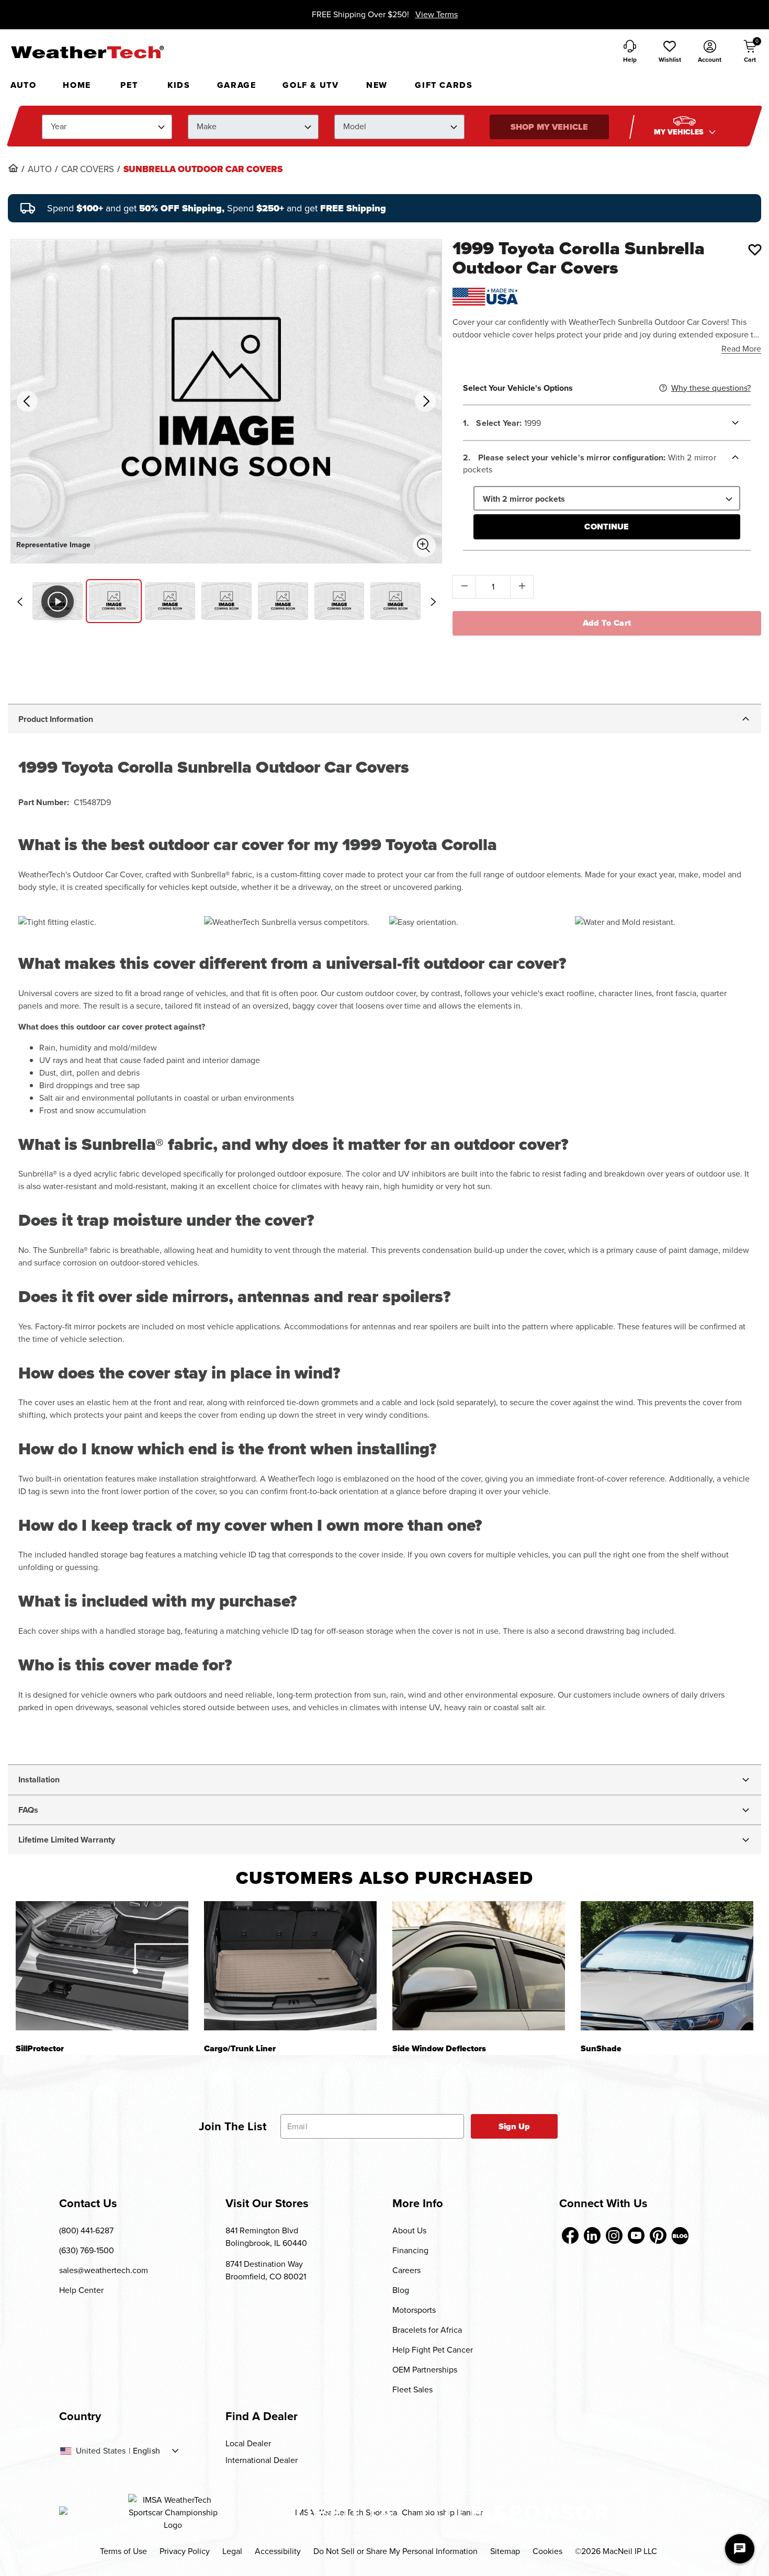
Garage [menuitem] (237, 85)
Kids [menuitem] (179, 85)
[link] (13, 168)
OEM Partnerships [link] (425, 2370)
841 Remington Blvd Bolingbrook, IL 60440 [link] (266, 2237)
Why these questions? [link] (711, 388)
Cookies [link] (547, 2551)
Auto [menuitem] (23, 85)
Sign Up (514, 2126)
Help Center (81, 2290)
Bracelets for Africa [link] (427, 2330)
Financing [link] (410, 2250)
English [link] (146, 2451)
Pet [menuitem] (129, 85)
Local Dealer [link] (248, 2443)
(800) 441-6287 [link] (86, 2230)
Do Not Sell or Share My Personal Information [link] (395, 2551)
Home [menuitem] (77, 85)
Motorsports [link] (414, 2310)
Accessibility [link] (278, 2551)
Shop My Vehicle (549, 127)
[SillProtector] (102, 1966)
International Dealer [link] (262, 2460)
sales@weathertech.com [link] (104, 2270)
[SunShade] (667, 1966)
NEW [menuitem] (377, 85)
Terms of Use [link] (123, 2551)
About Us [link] (409, 2230)
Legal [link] (232, 2551)
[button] (670, 52)
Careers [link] (406, 2270)
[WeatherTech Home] (87, 52)
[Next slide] (433, 602)
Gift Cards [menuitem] (444, 85)
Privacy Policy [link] (185, 2551)
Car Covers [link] (88, 170)
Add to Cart (607, 623)
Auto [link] (40, 170)
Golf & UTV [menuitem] (310, 85)
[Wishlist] (755, 250)
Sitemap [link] (505, 2551)
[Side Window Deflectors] (479, 1966)
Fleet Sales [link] (412, 2389)
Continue (607, 527)
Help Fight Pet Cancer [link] (433, 2350)
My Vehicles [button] (680, 132)
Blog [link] (401, 2290)
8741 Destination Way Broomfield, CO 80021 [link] (266, 2270)
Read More (741, 349)
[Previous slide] (19, 602)
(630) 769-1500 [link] (87, 2250)
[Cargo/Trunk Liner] (290, 1966)
